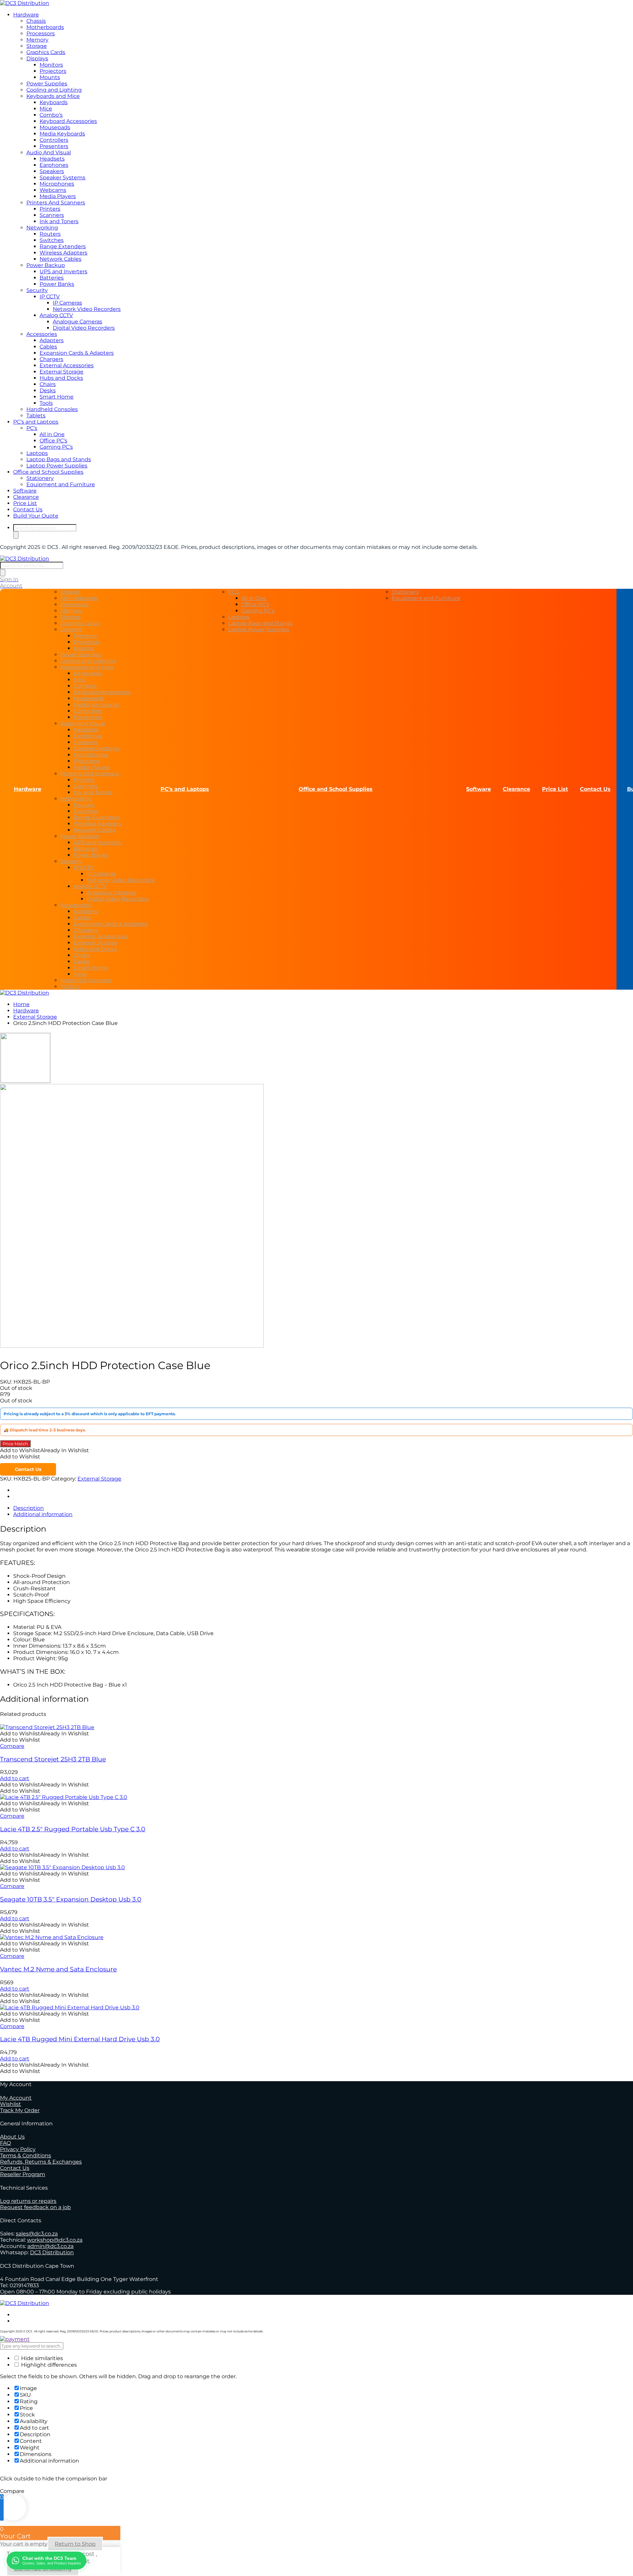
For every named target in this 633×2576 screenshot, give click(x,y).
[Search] (16, 535)
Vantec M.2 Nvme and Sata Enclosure (58, 1969)
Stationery (40, 478)
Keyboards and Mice (53, 96)
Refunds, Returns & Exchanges (41, 2162)
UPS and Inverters (63, 271)
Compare (12, 1746)
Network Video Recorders (87, 309)
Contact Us (28, 509)
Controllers (54, 140)
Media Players (58, 196)
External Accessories (67, 365)
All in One (52, 434)
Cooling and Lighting (54, 90)
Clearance (26, 497)
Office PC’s (53, 441)
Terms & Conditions (26, 2156)
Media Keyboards (62, 134)
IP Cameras (67, 303)
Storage (37, 46)
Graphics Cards (46, 52)
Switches (52, 240)
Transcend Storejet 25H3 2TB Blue (53, 1759)
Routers (50, 234)
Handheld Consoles (52, 409)
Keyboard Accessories (68, 121)
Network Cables (60, 259)
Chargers (51, 359)
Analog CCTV (56, 315)
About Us (12, 2137)
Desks (48, 390)
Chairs (48, 384)
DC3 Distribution (52, 2252)
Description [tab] (29, 1508)
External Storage (61, 372)
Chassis (36, 21)
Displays (37, 59)
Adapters (52, 340)
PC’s (32, 428)
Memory (37, 40)
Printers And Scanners (56, 203)
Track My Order (20, 2110)
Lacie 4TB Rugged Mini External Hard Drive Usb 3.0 (80, 2039)
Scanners (52, 215)
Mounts (50, 77)
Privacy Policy (18, 2149)
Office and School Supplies (48, 472)
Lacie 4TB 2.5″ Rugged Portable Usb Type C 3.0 (73, 1829)
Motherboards (45, 27)
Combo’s (51, 115)
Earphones (54, 165)
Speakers (52, 171)
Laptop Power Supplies (57, 466)
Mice (46, 109)
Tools (46, 403)
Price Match (15, 1444)
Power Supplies (47, 84)
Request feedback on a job (35, 2207)
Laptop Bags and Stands (59, 459)
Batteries (52, 278)
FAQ (5, 2143)
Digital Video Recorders (84, 328)
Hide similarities (41, 2358)
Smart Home (57, 397)
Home (21, 1004)
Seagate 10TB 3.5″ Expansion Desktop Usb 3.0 (71, 1899)
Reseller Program (23, 2174)
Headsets (52, 159)
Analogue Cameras (77, 322)
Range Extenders (63, 246)
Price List (25, 503)
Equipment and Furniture (61, 484)
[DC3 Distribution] (25, 3)
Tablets (36, 416)
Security (37, 290)
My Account (16, 2098)
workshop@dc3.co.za (55, 2240)
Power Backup (46, 265)
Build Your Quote (36, 516)
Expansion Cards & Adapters (77, 353)
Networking (42, 228)
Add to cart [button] (15, 1778)
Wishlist (11, 2104)
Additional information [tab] (43, 1514)
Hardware (26, 15)
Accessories (42, 334)
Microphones (57, 184)
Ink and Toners (59, 221)
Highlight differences (48, 2365)
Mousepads (55, 127)
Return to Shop (75, 2544)
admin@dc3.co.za (50, 2246)
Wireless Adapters (63, 253)
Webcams (53, 190)
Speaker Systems (62, 178)
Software (25, 491)
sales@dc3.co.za (37, 2234)
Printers (50, 209)
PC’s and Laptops (36, 422)
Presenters (54, 146)
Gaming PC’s (56, 447)
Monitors (51, 65)
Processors (41, 33)
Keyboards (54, 102)
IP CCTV (50, 297)
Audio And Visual (49, 152)
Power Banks (57, 284)
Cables (48, 347)
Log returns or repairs (28, 2201)
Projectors (53, 71)
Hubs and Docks (61, 378)
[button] (45, 1450)
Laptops (37, 453)
